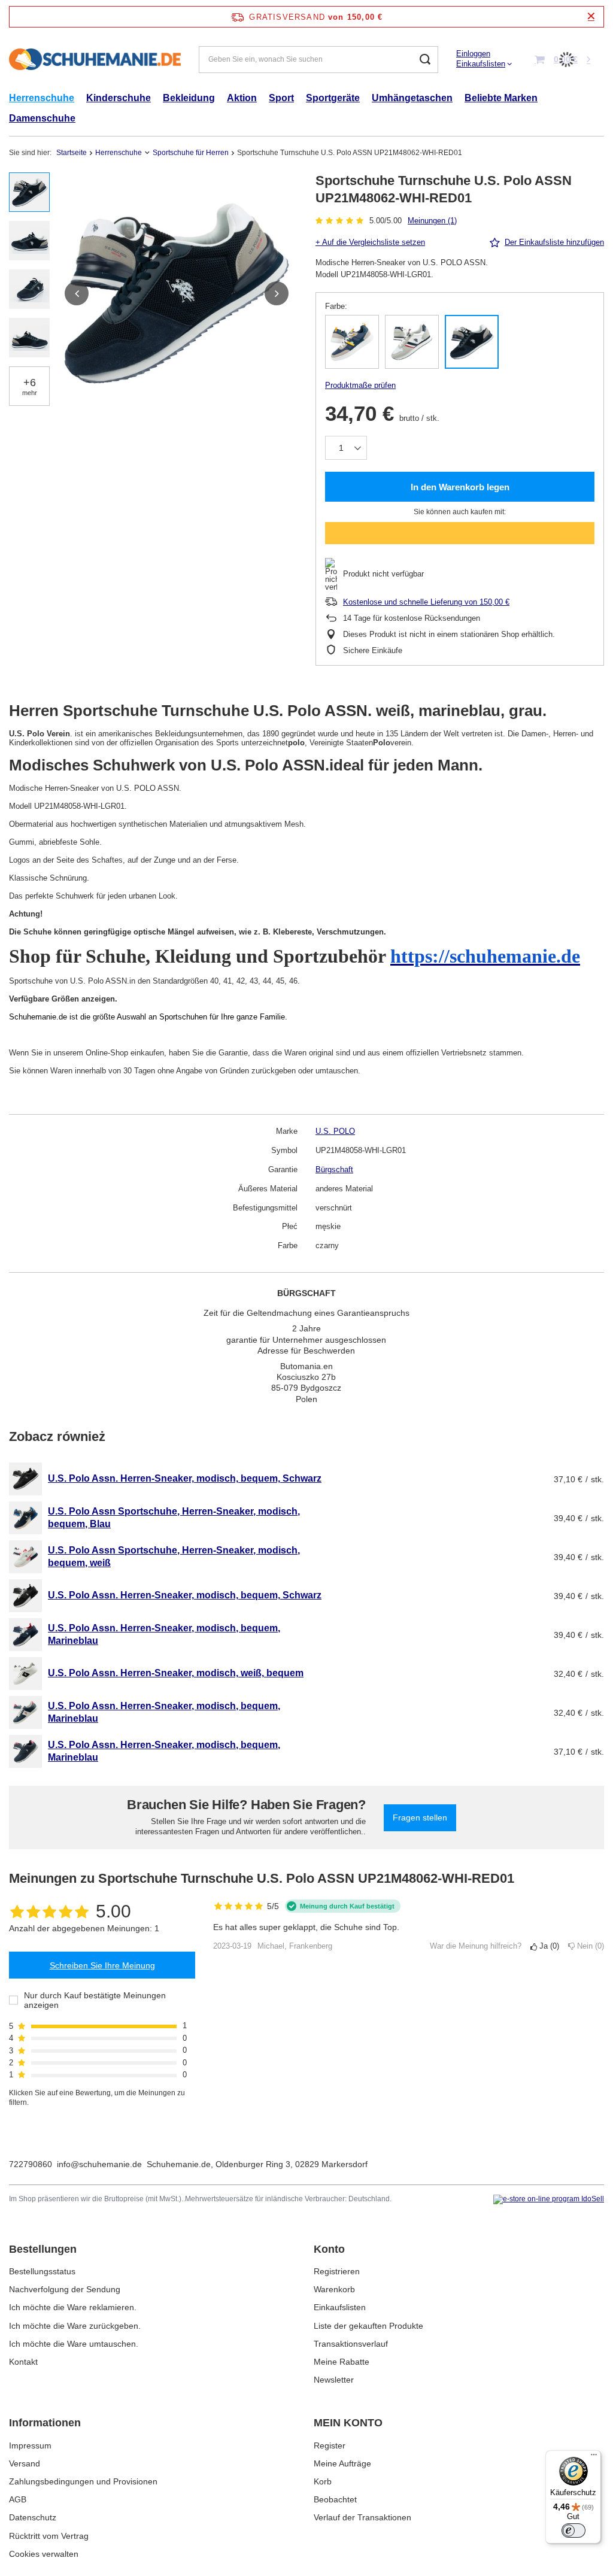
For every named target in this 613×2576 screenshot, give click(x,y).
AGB (18, 2499)
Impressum (30, 2445)
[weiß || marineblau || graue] (412, 342)
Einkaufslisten (481, 64)
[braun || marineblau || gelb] (352, 342)
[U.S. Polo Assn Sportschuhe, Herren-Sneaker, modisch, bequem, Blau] (25, 1518)
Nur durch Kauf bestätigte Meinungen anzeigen (95, 2000)
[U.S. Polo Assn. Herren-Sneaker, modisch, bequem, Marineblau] (25, 1635)
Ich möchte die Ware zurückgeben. (75, 2326)
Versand (25, 2463)
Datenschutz (33, 2517)
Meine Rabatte (342, 2362)
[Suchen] (425, 60)
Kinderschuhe (119, 98)
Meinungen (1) (432, 221)
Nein (588, 1946)
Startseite (72, 153)
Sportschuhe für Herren (191, 153)
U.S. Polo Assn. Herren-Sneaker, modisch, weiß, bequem (176, 1673)
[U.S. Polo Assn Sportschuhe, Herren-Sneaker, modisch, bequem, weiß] (25, 1557)
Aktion (242, 98)
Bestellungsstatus (42, 2271)
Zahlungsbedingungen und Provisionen (83, 2481)
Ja (547, 1946)
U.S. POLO (335, 1131)
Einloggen (473, 54)
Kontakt (23, 2362)
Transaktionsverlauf (351, 2344)
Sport (281, 98)
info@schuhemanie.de (99, 2164)
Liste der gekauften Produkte (368, 2326)
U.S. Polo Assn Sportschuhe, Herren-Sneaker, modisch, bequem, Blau (174, 1518)
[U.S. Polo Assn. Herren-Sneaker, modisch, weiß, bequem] (25, 1674)
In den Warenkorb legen (460, 487)
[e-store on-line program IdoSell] (549, 2199)
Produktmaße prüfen (360, 385)
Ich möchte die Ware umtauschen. (74, 2344)
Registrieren (337, 2271)
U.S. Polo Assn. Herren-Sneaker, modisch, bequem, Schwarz (185, 1478)
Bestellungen (43, 2249)
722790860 (31, 2164)
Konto (329, 2249)
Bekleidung (189, 98)
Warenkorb (334, 2289)
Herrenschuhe (42, 98)
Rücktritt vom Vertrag (49, 2536)
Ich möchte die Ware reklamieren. (73, 2307)
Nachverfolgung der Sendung (65, 2289)
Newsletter (334, 2380)
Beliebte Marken (501, 98)
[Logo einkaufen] (95, 60)
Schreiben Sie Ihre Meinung (102, 1965)
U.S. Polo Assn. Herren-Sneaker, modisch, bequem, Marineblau (164, 1634)
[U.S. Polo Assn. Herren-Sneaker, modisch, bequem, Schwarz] (25, 1479)
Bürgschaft (334, 1169)
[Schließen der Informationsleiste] (591, 16)
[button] (77, 293)
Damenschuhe (42, 118)
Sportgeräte (333, 98)
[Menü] (594, 2457)
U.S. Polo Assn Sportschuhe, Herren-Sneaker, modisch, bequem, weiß (174, 1556)
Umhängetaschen (412, 98)
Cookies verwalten (44, 2554)
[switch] (573, 2531)
